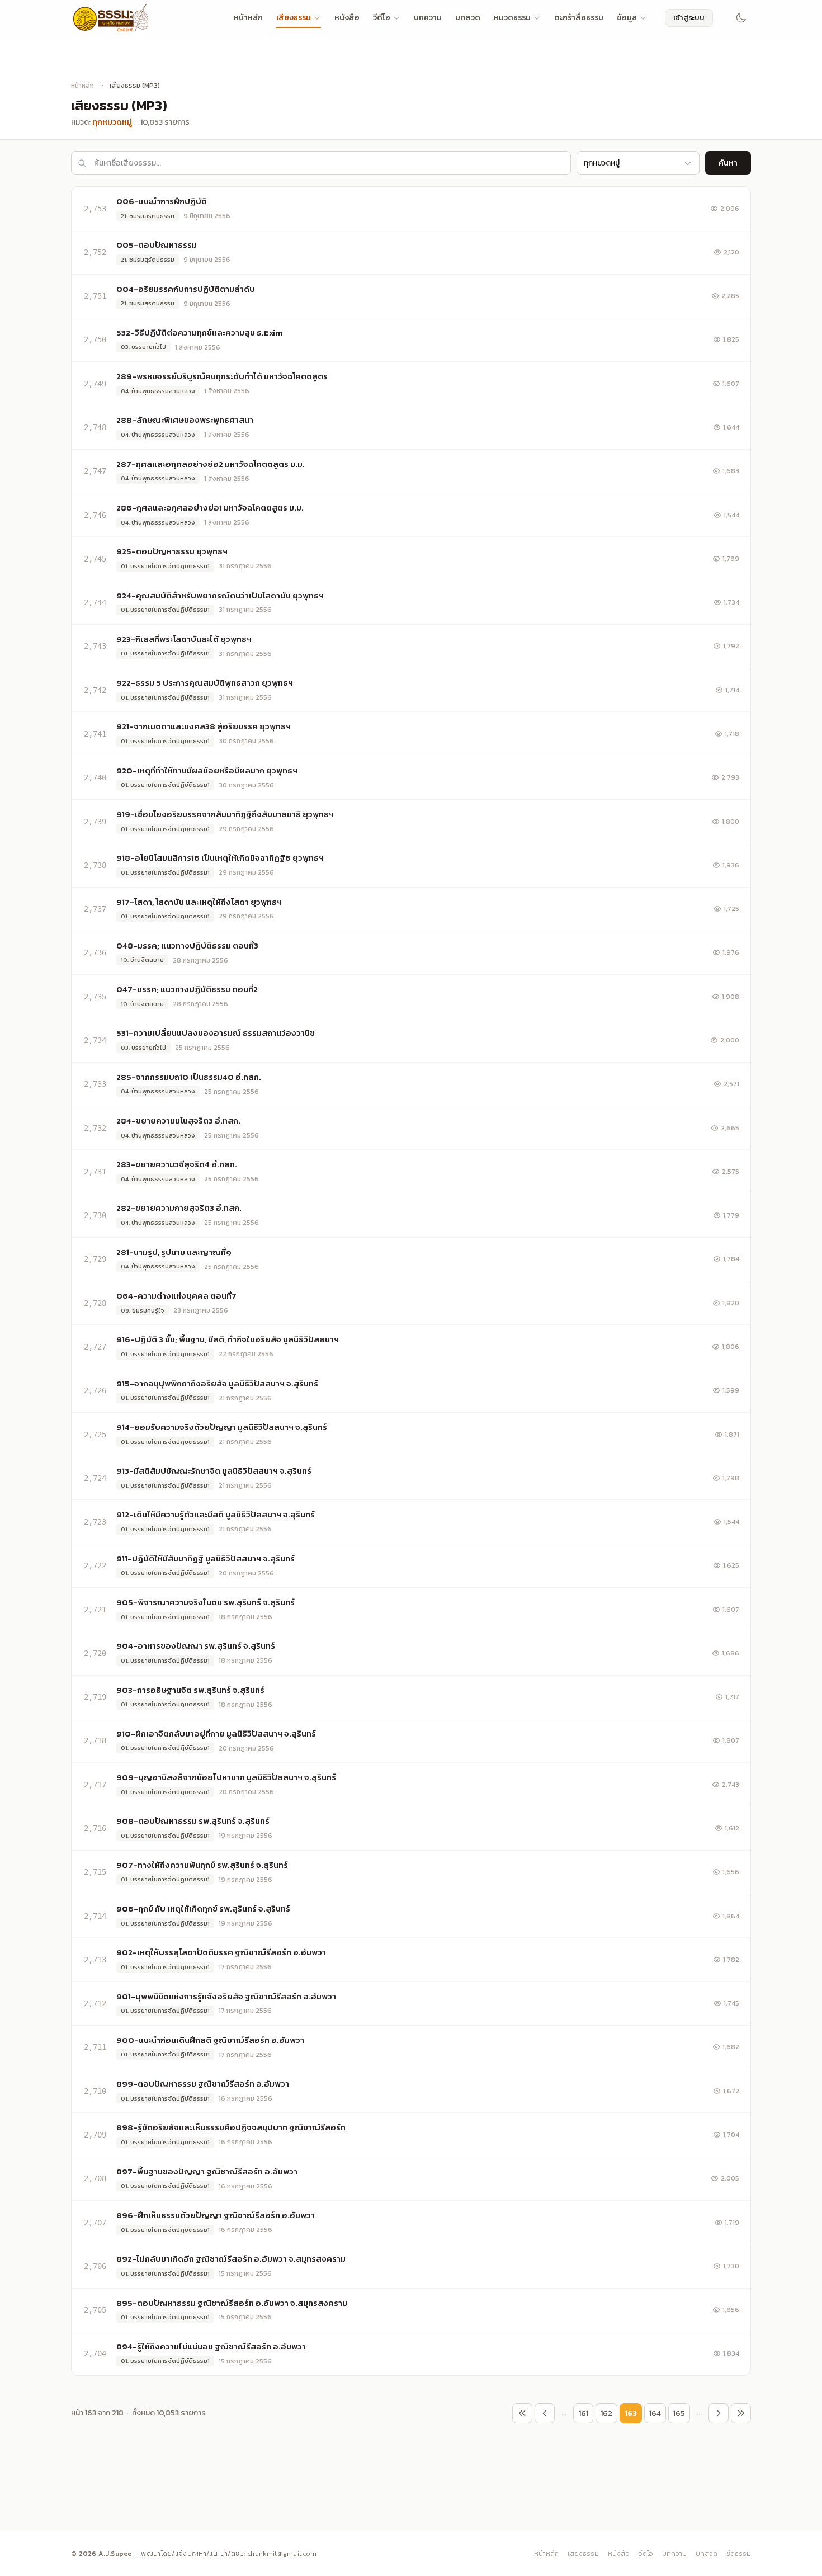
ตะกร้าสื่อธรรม (579, 18)
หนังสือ (347, 18)
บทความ (428, 18)
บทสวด (468, 18)
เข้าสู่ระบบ (689, 18)
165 (679, 2414)
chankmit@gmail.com (282, 2554)
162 (606, 2414)
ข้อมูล (627, 18)
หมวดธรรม (512, 18)
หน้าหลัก (248, 18)
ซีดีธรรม (739, 2554)
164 (655, 2414)
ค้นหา (728, 163)
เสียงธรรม (294, 18)
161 (584, 2414)
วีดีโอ (382, 18)
